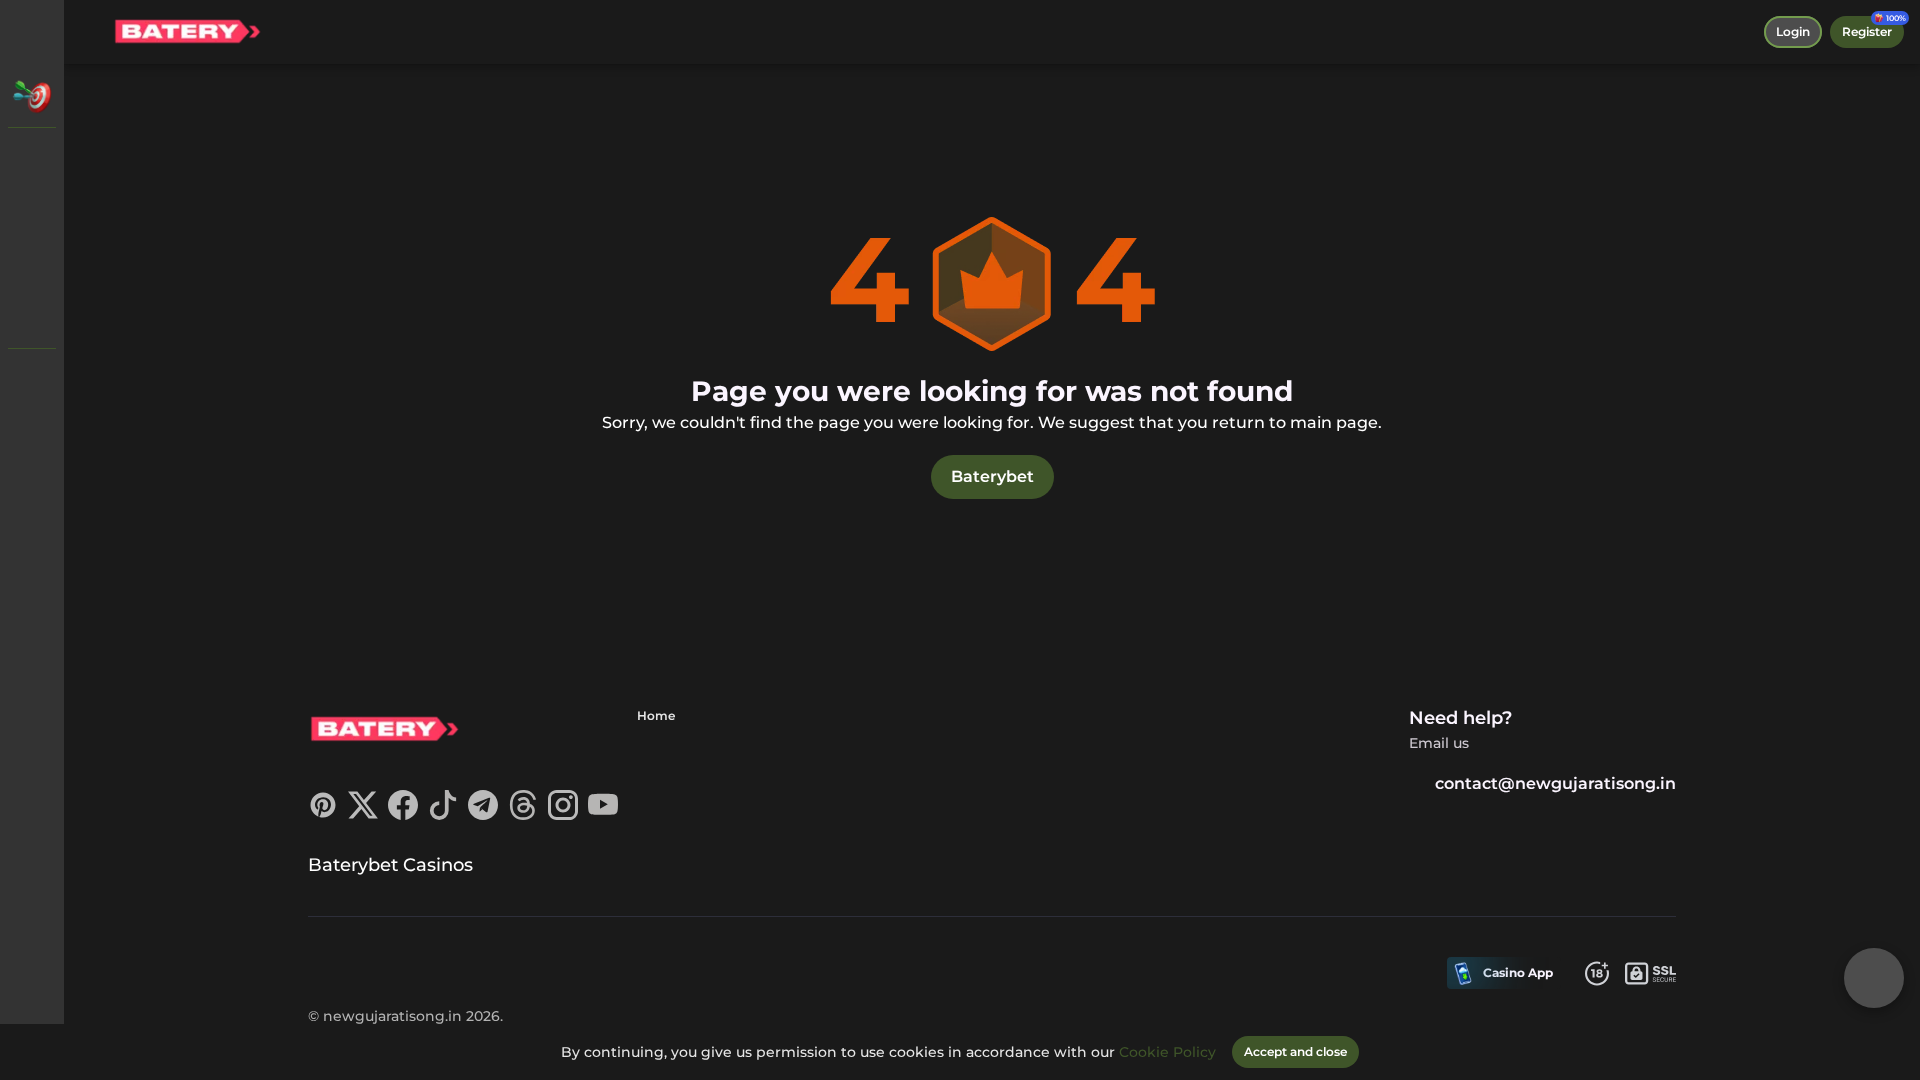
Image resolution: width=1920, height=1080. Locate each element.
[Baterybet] (32, 160)
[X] (363, 814)
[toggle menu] (32, 32)
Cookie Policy (1167, 1052)
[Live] (32, 212)
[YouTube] (603, 814)
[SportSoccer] (32, 264)
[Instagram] (563, 814)
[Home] (187, 32)
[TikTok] (443, 814)
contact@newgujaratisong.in (1555, 783)
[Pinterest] (323, 814)
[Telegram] (483, 814)
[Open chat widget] (1874, 978)
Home (656, 715)
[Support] (32, 380)
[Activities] (32, 96)
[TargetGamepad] (32, 316)
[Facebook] (403, 814)
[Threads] (523, 814)
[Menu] (92, 32)
